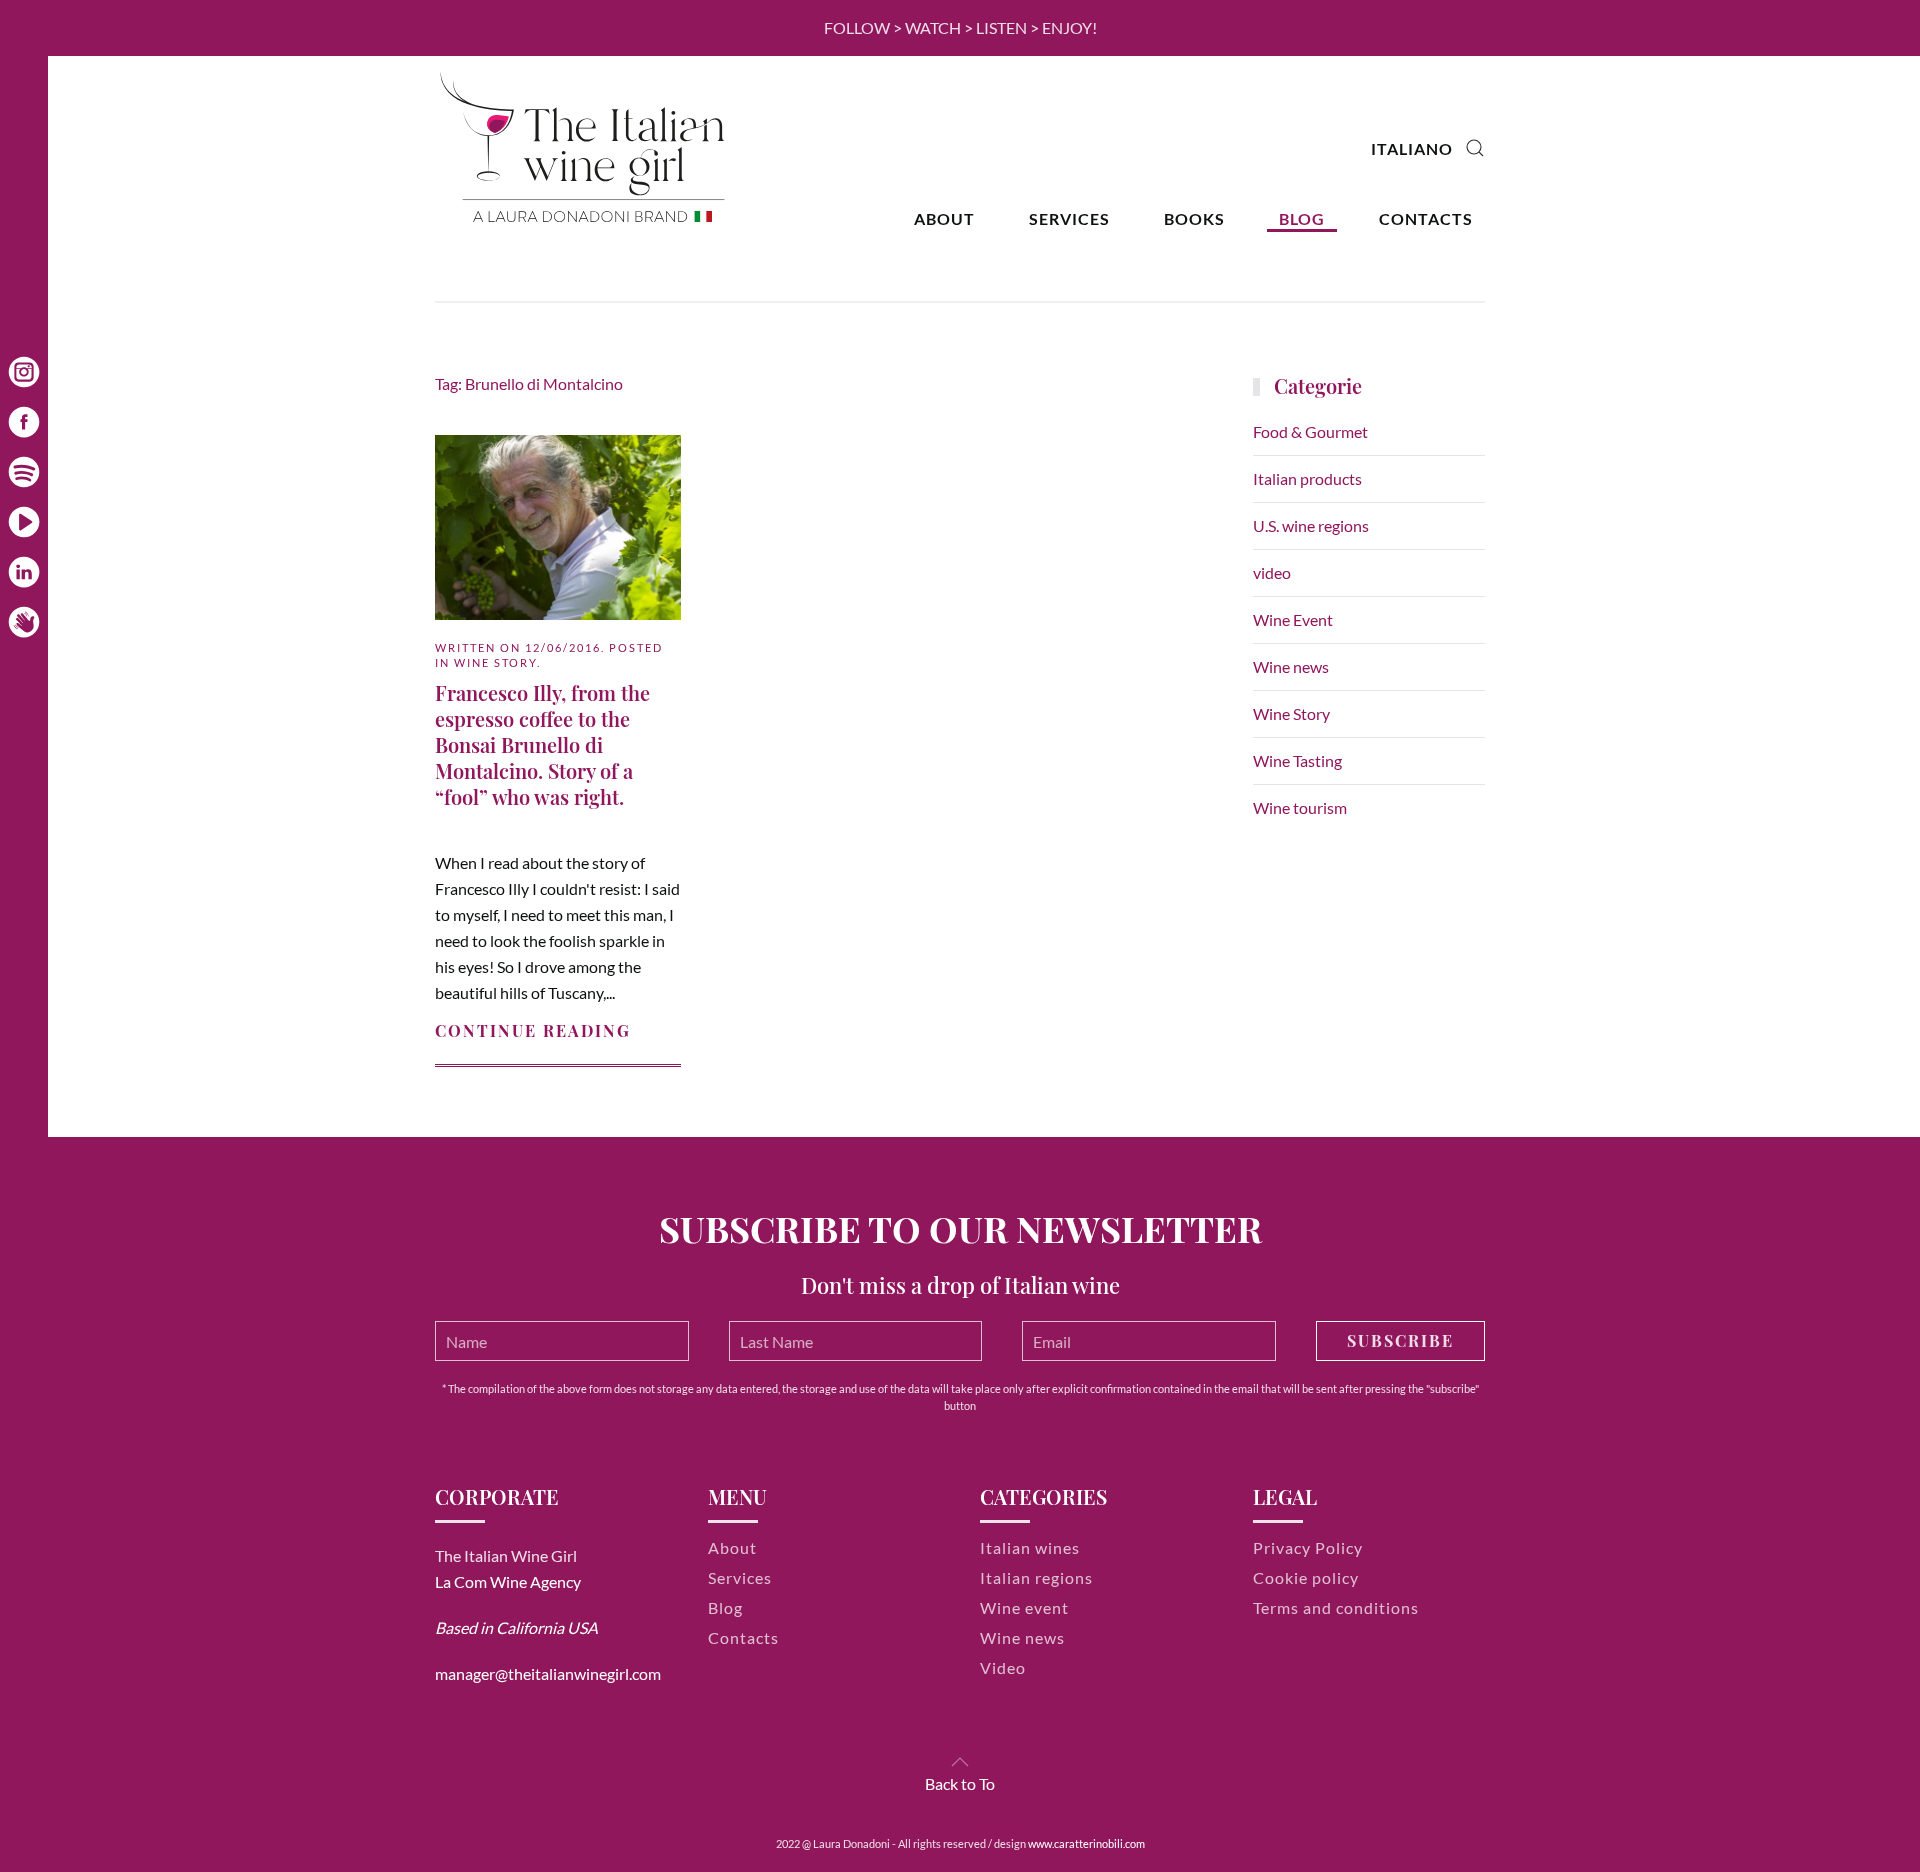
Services (1069, 218)
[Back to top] (960, 1762)
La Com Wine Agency (508, 1581)
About (944, 218)
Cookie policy (1306, 1577)
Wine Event (1293, 619)
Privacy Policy (1308, 1547)
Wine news (1291, 666)
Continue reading (533, 1030)
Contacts (1426, 218)
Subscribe (1400, 1340)
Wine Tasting (1297, 760)
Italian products (1307, 478)
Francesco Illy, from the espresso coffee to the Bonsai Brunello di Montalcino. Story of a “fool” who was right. (542, 744)
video (1272, 572)
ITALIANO (1412, 148)
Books (1194, 218)
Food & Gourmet (1310, 431)
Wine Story (495, 662)
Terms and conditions (1336, 1607)
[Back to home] (585, 148)
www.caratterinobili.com (1086, 1843)
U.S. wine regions (1311, 525)
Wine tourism (1300, 807)
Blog (1302, 218)
